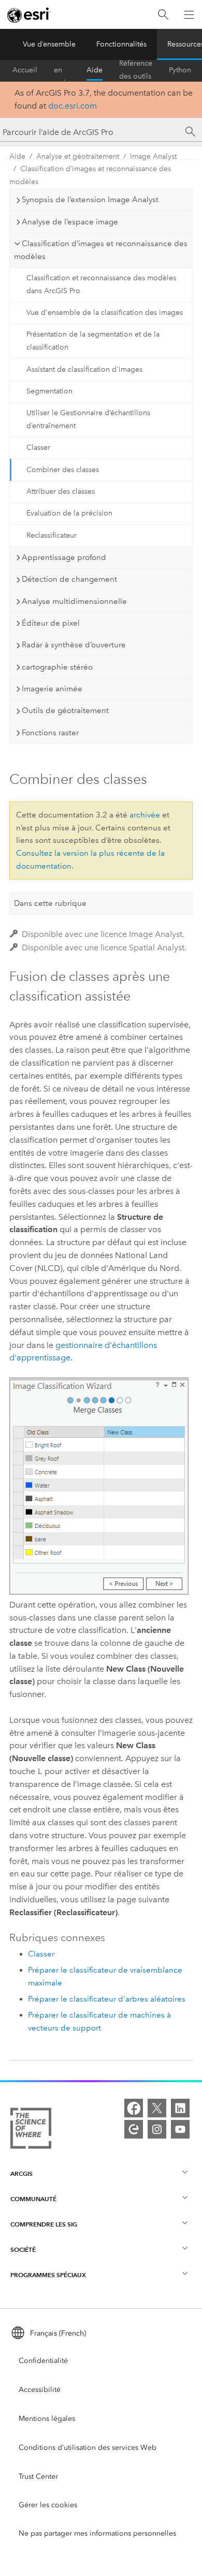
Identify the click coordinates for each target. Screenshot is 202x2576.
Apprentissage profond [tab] (64, 557)
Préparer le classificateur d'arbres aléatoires (107, 1999)
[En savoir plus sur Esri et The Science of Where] (31, 2130)
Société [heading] (23, 2249)
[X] (157, 2108)
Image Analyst (153, 156)
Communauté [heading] (33, 2199)
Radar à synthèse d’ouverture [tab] (74, 645)
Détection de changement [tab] (69, 579)
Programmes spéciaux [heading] (48, 2275)
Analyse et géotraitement (78, 156)
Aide (95, 70)
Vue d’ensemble (49, 44)
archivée (145, 815)
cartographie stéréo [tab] (57, 667)
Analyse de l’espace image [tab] (70, 222)
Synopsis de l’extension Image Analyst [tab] (90, 200)
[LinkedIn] (180, 2108)
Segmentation (49, 391)
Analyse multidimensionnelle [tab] (74, 601)
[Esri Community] (134, 2129)
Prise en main (62, 70)
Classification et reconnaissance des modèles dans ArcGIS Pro (101, 284)
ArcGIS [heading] (21, 2173)
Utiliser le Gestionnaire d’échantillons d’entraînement (88, 419)
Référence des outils (136, 70)
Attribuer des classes (61, 491)
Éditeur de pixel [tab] (51, 623)
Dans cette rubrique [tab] (50, 903)
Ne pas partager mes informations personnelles (97, 2533)
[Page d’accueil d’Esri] (29, 15)
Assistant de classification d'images (84, 369)
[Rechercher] (163, 15)
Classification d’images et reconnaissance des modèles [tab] (101, 250)
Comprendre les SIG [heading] (44, 2224)
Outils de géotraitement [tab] (65, 710)
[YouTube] (180, 2129)
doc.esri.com (73, 106)
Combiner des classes (63, 470)
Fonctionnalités (121, 44)
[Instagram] (157, 2129)
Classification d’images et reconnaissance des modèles (90, 175)
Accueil (25, 70)
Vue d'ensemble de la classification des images (105, 313)
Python (180, 70)
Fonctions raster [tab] (50, 733)
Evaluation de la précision (69, 513)
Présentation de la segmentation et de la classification (93, 341)
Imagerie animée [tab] (52, 689)
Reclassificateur (52, 535)
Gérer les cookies (48, 2505)
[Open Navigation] (189, 14)
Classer (38, 448)
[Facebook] (134, 2108)
